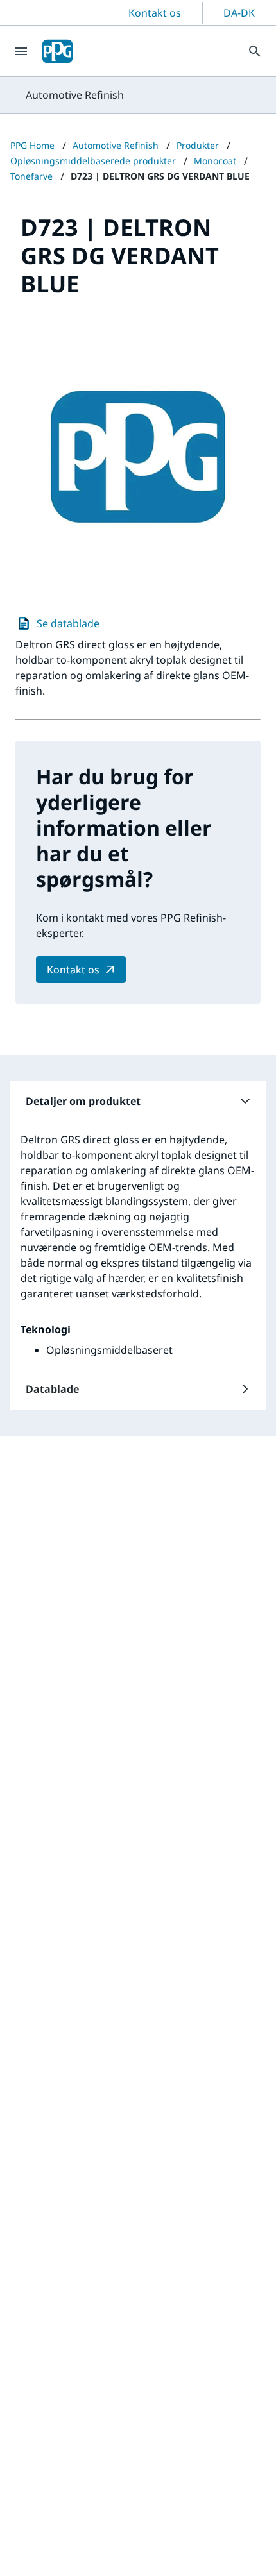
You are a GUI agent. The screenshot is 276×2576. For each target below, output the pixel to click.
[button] (138, 1101)
